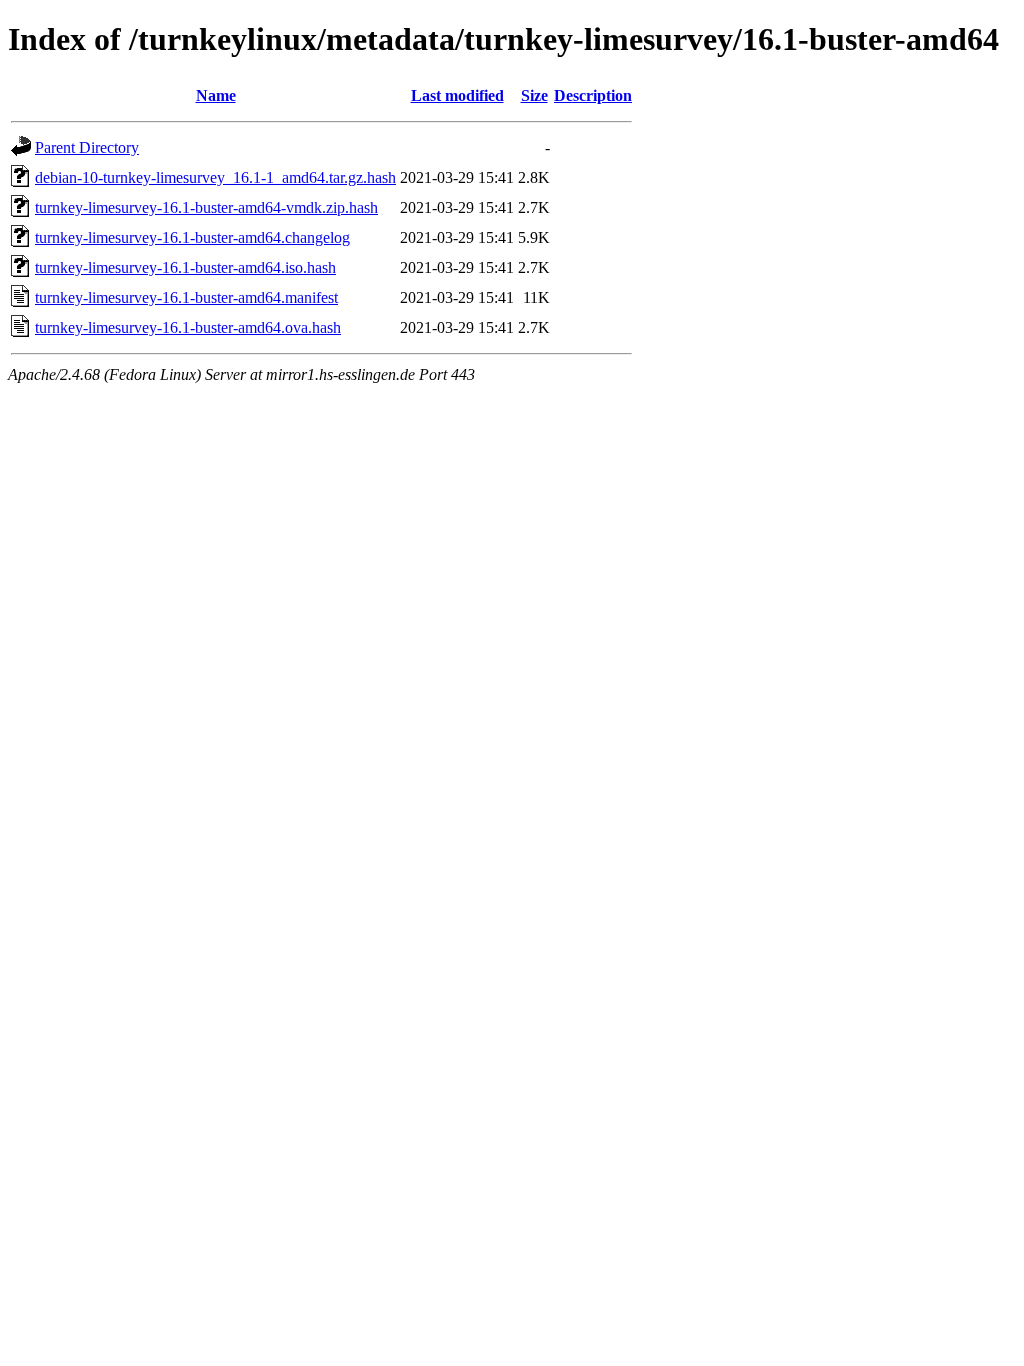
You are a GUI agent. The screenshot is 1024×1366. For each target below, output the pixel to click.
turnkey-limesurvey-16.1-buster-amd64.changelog (192, 237)
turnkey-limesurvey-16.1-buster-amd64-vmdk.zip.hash (206, 207)
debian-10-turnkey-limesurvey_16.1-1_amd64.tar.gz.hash (215, 177)
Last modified (457, 95)
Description (593, 95)
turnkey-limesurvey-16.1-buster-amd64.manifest (186, 297)
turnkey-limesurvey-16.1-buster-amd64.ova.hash (188, 327)
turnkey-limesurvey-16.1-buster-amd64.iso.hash (185, 267)
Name (216, 95)
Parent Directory (87, 147)
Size (534, 95)
